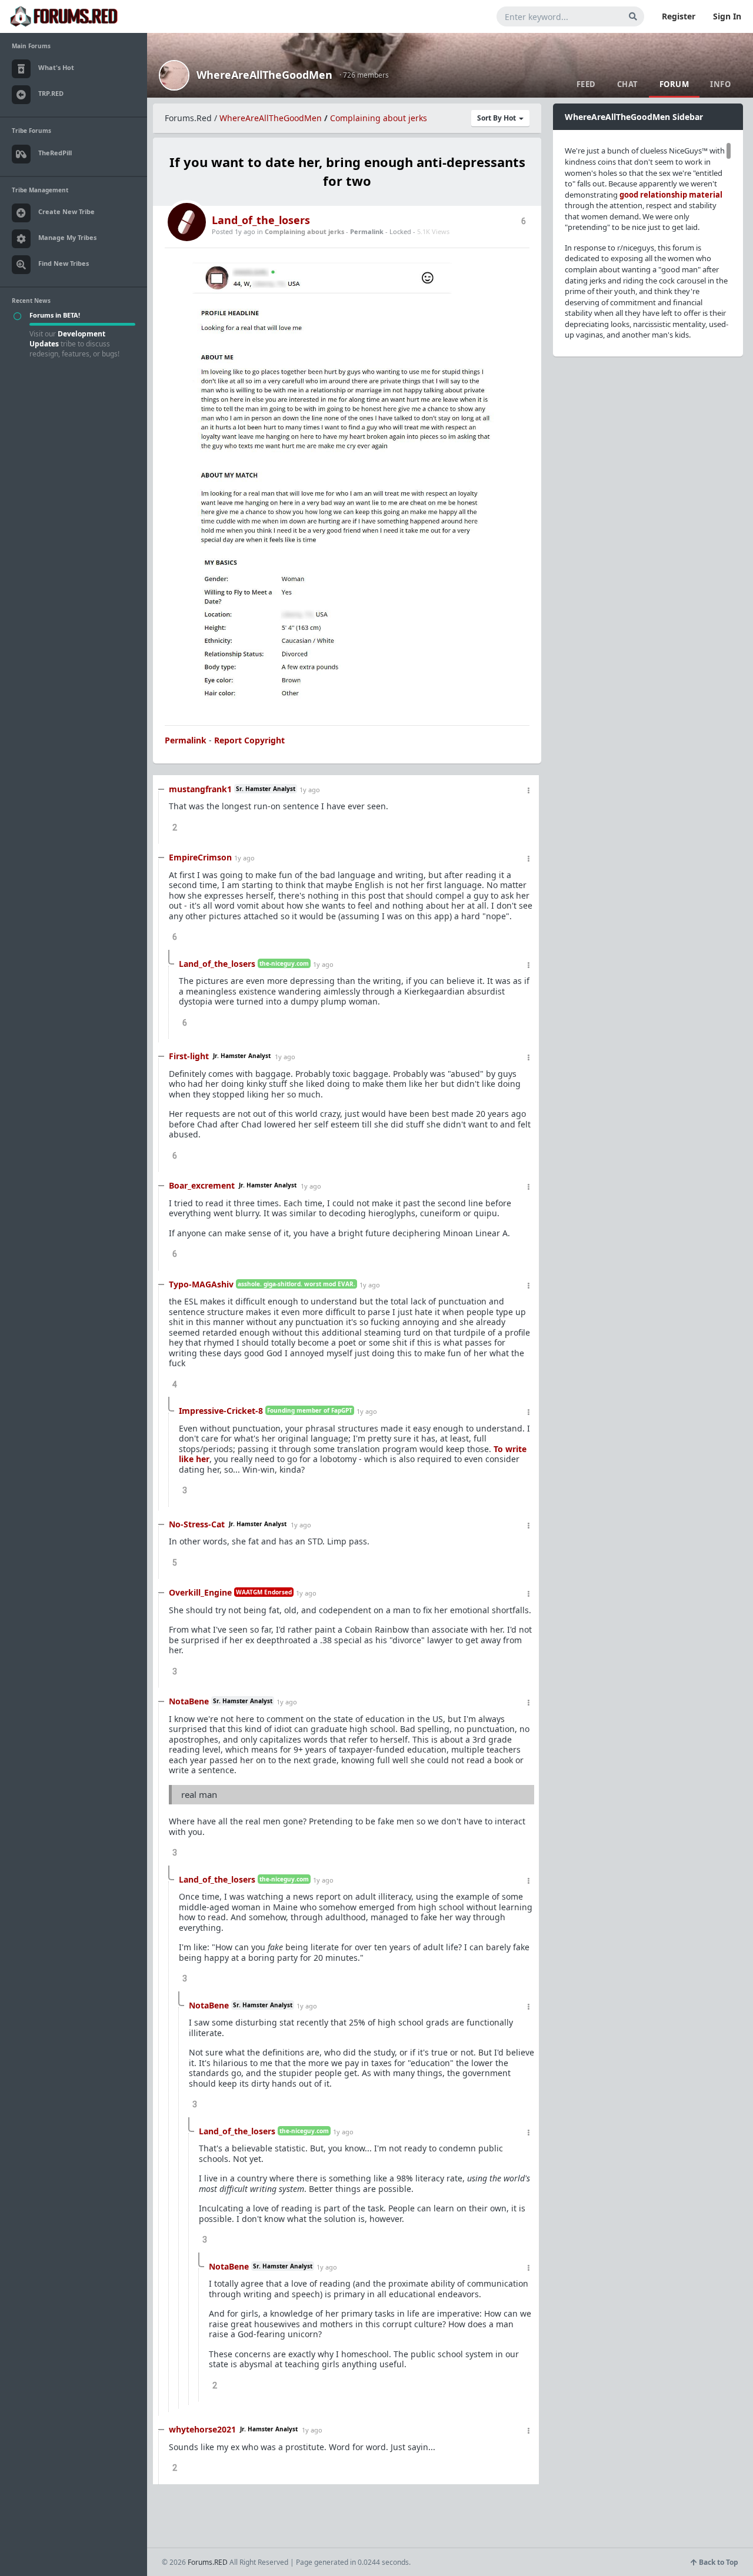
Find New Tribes (64, 263)
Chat (628, 84)
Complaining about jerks (379, 118)
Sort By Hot (497, 118)
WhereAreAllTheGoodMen (264, 75)
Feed (586, 84)
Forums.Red (188, 118)
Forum (674, 84)
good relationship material (671, 195)
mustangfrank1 (200, 789)
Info (720, 84)
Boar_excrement (202, 1185)
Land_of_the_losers (261, 220)
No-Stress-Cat (197, 1524)
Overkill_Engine (200, 1592)
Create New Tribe (66, 211)
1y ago (310, 790)
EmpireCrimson (200, 857)
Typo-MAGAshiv (201, 1284)
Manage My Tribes (67, 237)
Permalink (367, 231)
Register (679, 16)
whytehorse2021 (202, 2429)
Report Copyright (249, 740)
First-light (189, 1056)
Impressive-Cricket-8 (221, 1411)
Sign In (727, 16)
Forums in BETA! (55, 315)
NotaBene (189, 1701)
